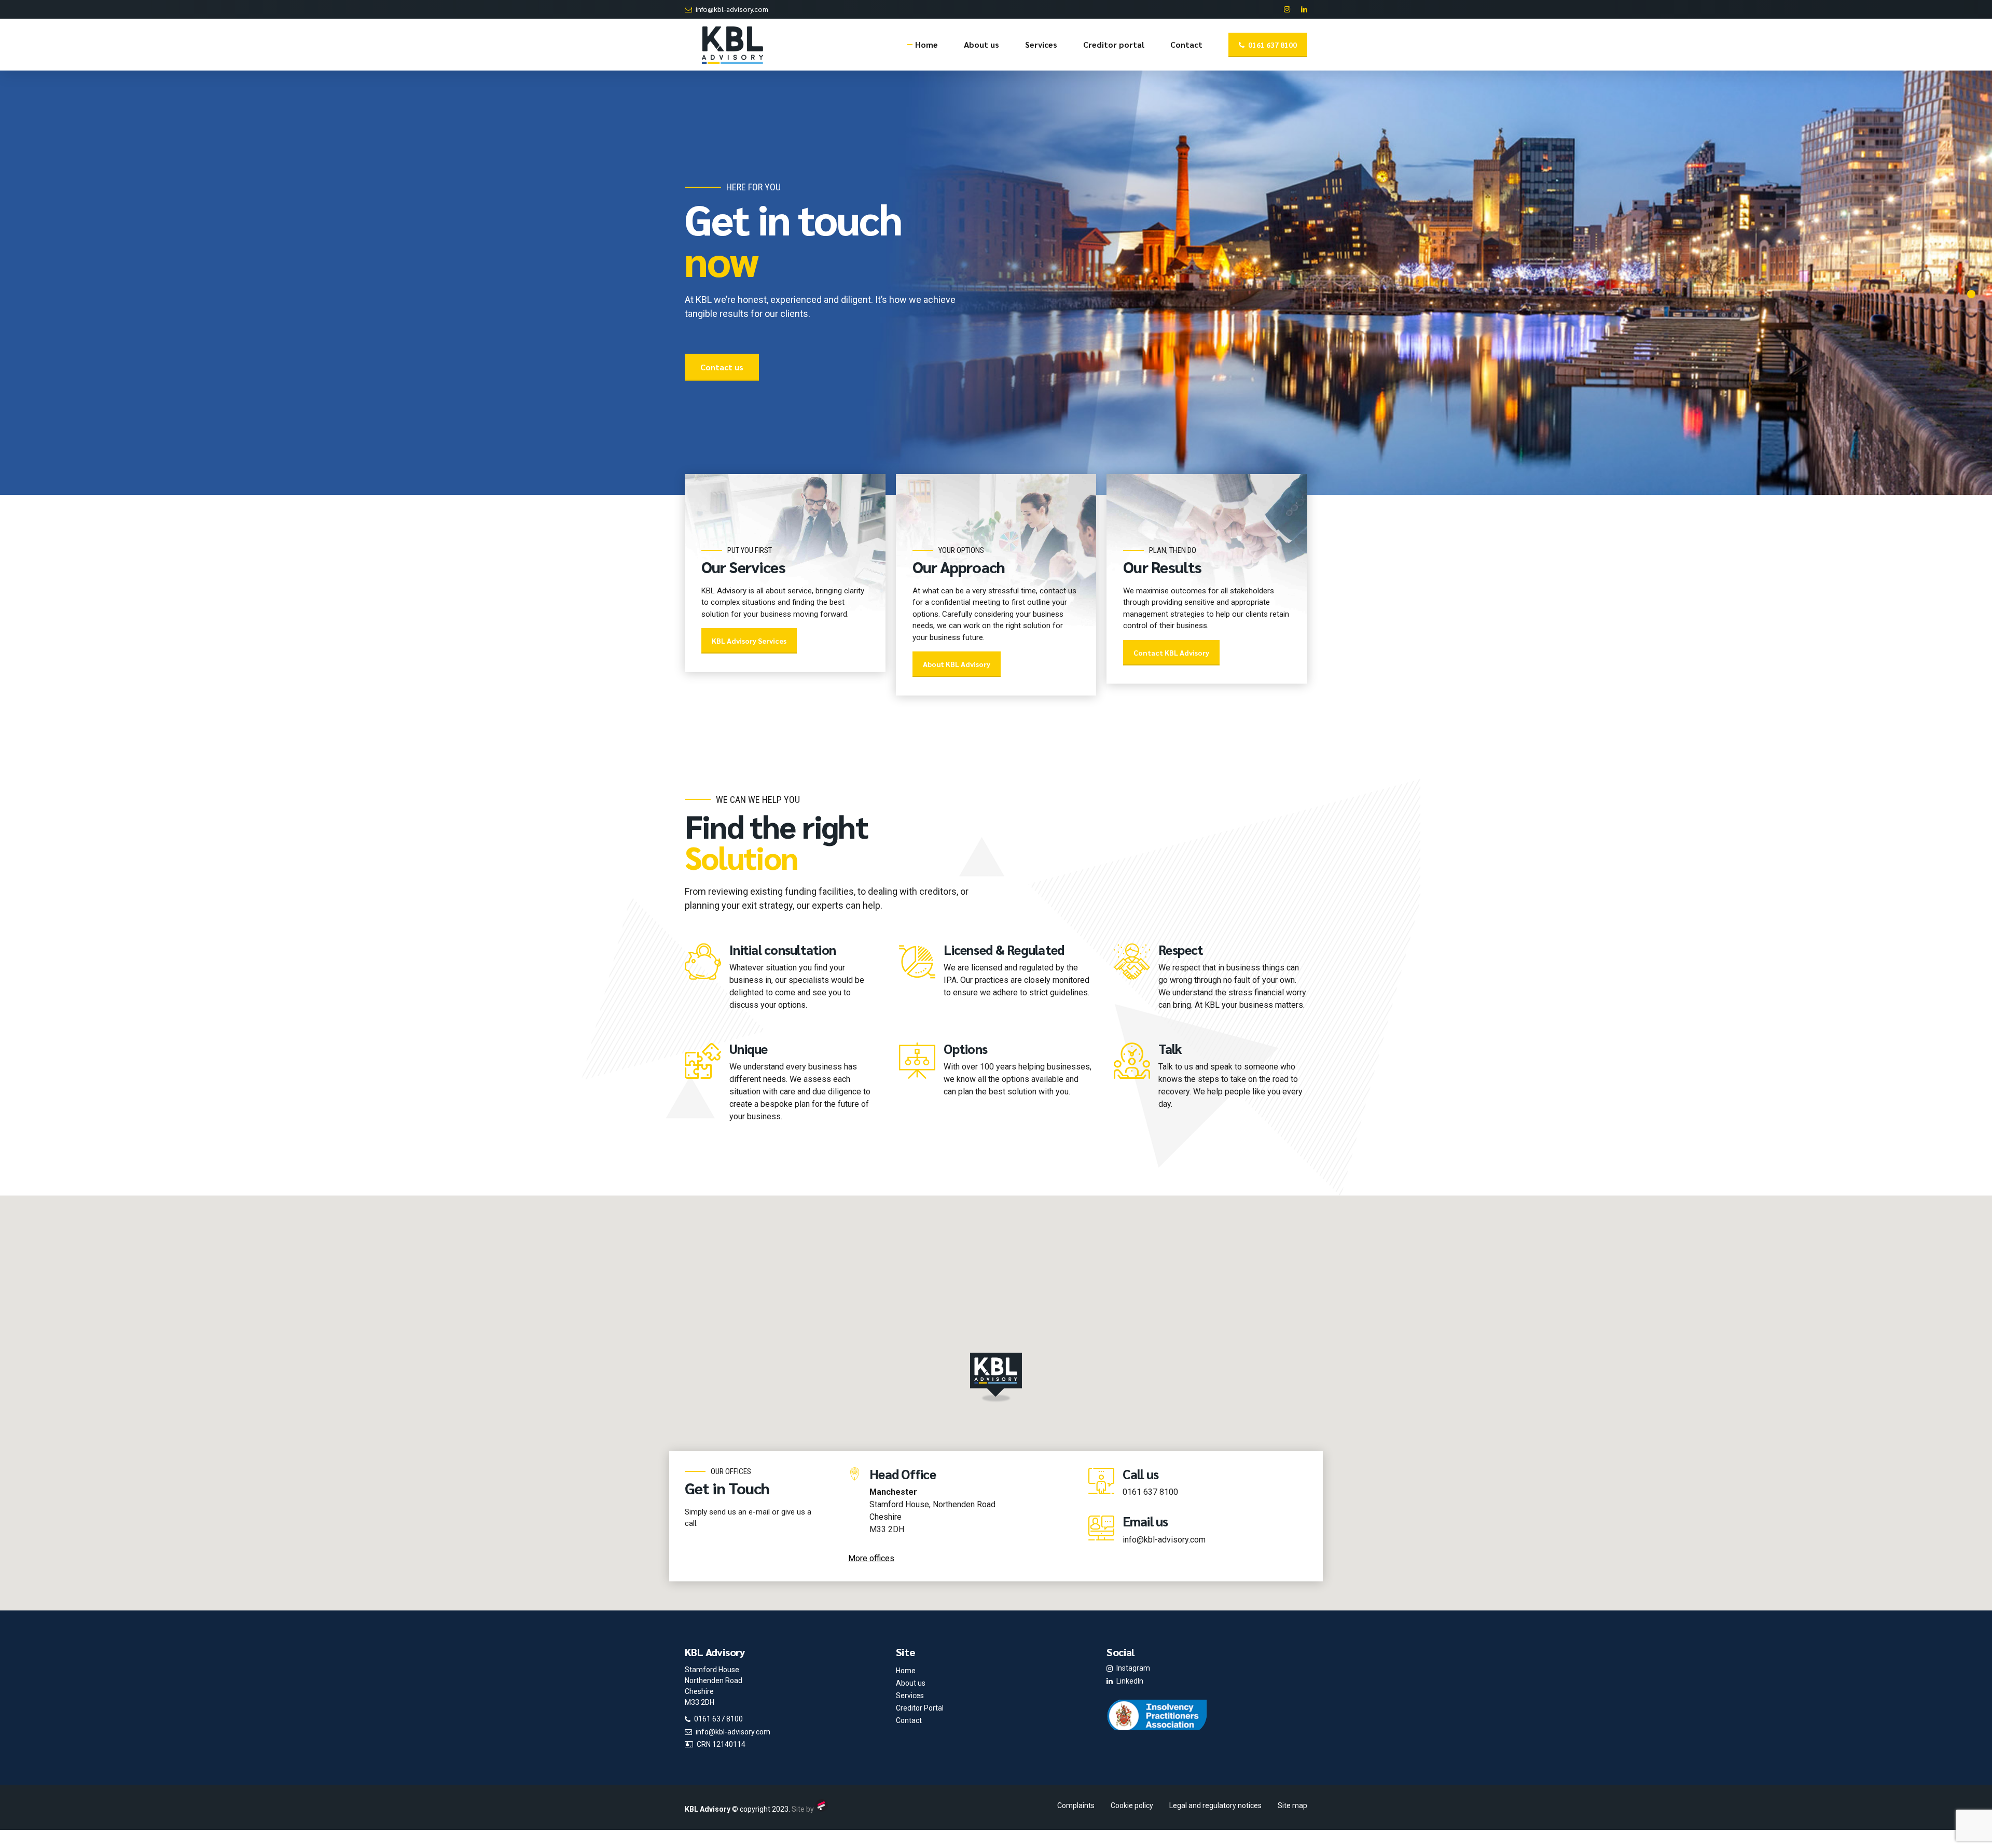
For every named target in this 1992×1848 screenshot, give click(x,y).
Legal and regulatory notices (1215, 1805)
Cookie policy (1132, 1805)
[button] (996, 1378)
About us (981, 44)
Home (926, 44)
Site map (1292, 1805)
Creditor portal (1114, 44)
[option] (996, 283)
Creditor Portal (920, 1708)
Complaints (1076, 1805)
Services (1041, 44)
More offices (871, 1558)
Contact (1186, 44)
